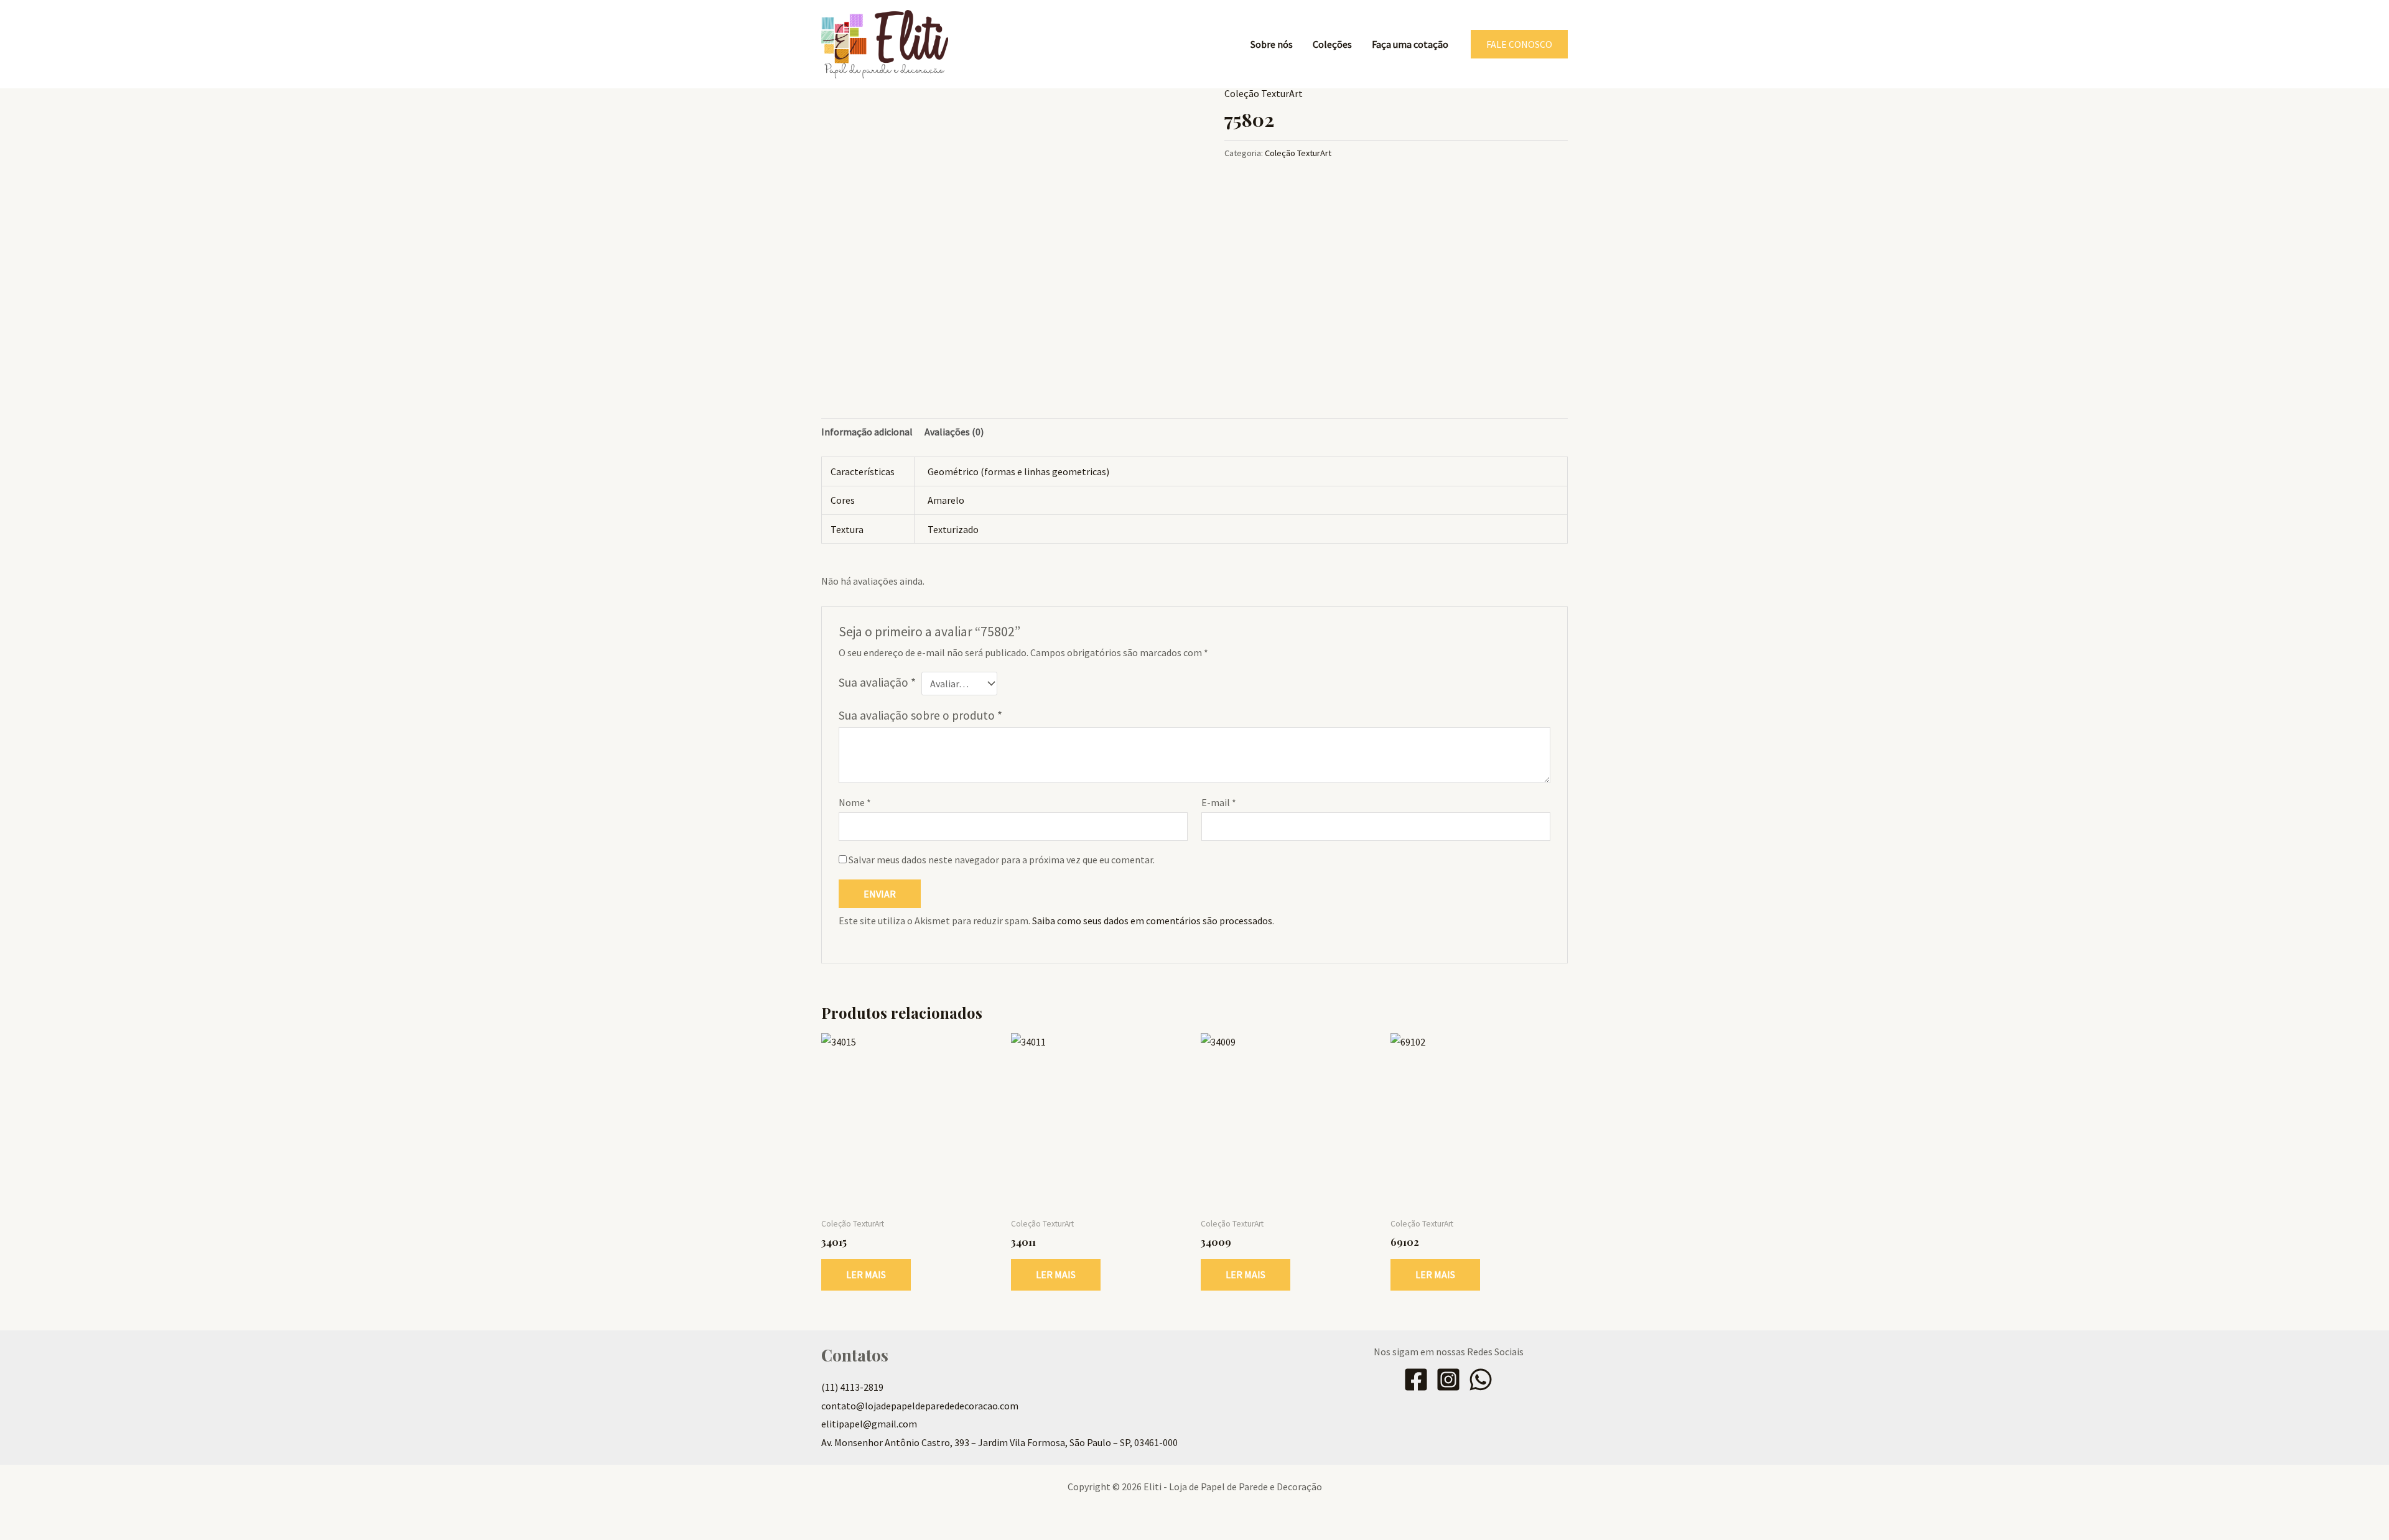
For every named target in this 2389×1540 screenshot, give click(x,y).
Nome (855, 802)
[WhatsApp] (1481, 1380)
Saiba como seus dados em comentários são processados (1152, 921)
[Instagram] (1448, 1380)
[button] (1519, 44)
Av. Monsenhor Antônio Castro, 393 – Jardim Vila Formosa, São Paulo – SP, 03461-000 (999, 1442)
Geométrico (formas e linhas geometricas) (1018, 471)
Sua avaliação (877, 682)
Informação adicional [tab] (867, 432)
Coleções (1332, 44)
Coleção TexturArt (1264, 93)
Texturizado (953, 529)
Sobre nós (1272, 44)
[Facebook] (1416, 1380)
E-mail (1219, 802)
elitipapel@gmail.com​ (869, 1424)
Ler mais (866, 1274)
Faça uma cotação (1410, 44)
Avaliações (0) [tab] (954, 432)
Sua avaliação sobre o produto (920, 715)
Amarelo (946, 500)
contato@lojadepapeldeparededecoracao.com (920, 1406)
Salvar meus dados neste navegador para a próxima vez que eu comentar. (1002, 860)
